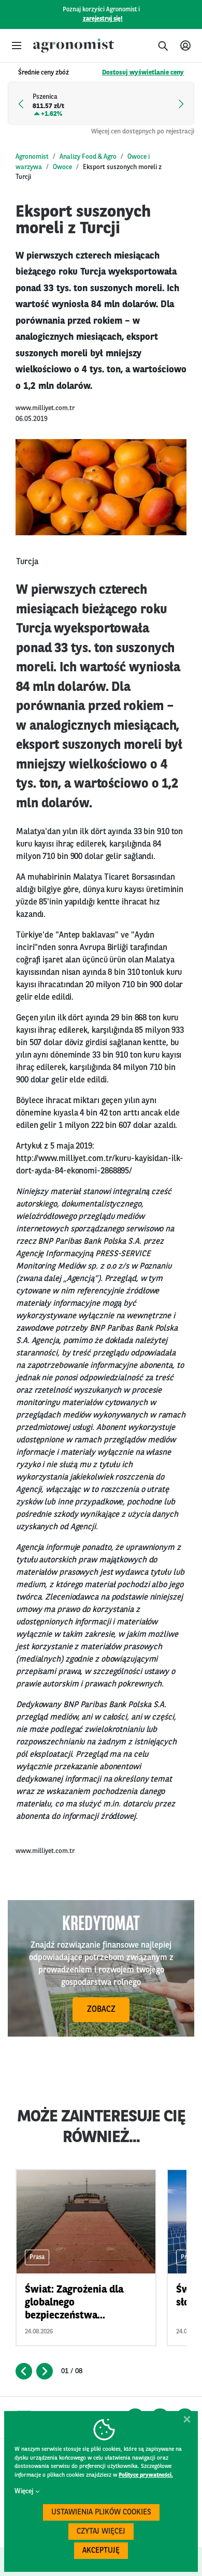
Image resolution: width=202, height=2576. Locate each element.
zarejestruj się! (103, 19)
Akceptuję (101, 2551)
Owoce (62, 167)
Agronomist (32, 157)
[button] (17, 46)
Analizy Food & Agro (88, 157)
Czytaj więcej (101, 2532)
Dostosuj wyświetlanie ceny (143, 73)
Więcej (24, 2491)
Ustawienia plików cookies (101, 2513)
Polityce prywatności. (146, 2475)
